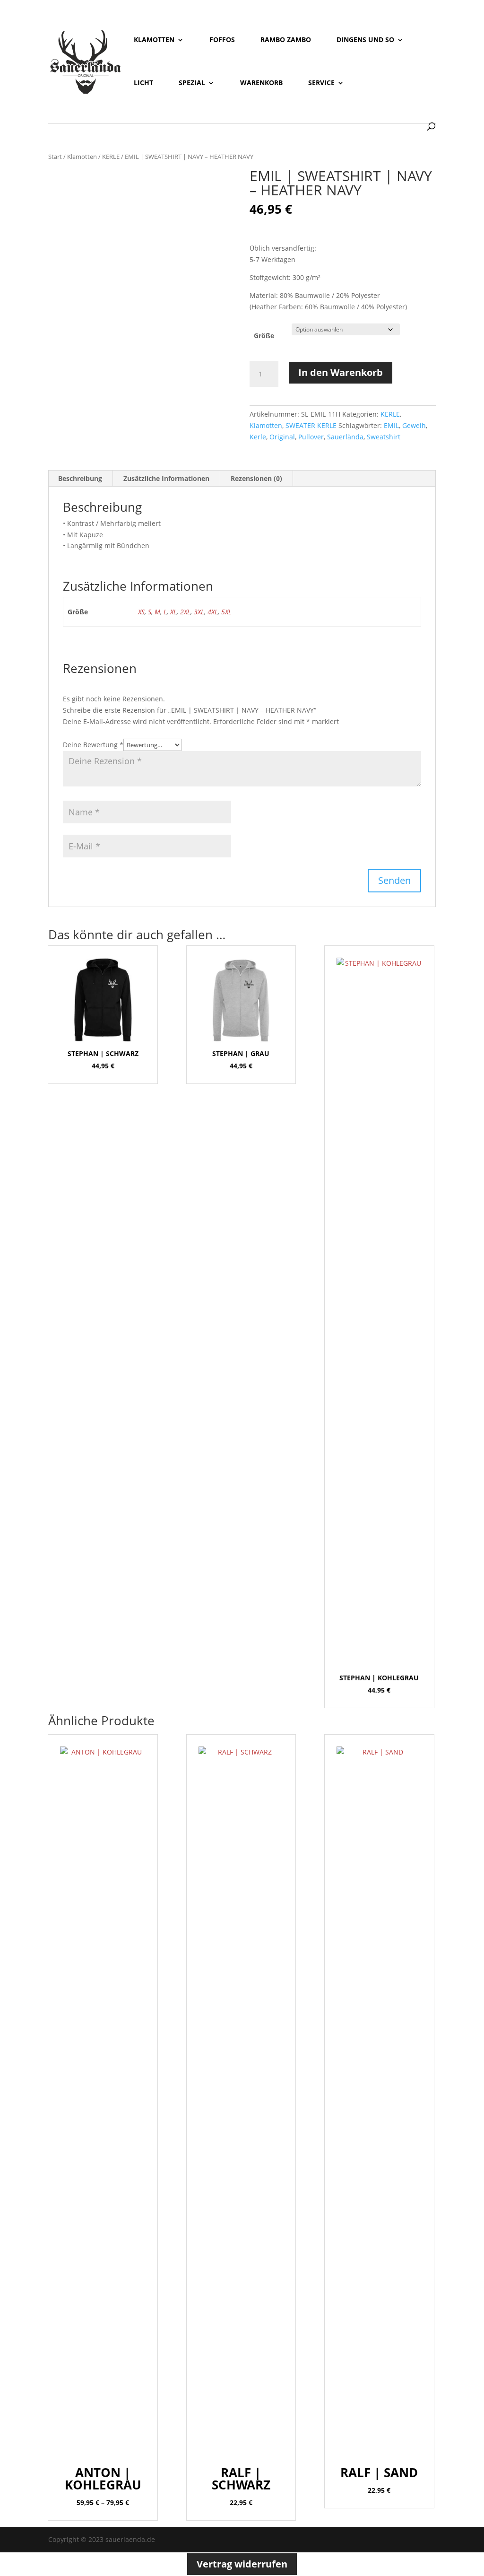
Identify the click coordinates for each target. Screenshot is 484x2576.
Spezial (192, 83)
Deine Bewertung (93, 745)
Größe (264, 336)
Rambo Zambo (286, 40)
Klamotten (154, 40)
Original (282, 437)
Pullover (311, 437)
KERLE (111, 157)
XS (141, 612)
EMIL (391, 425)
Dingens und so (365, 40)
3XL (199, 612)
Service (321, 83)
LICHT (143, 83)
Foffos (222, 40)
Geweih (414, 425)
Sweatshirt (384, 437)
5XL (226, 612)
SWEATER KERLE (311, 425)
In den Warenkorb (341, 372)
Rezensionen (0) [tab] (256, 478)
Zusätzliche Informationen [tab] (166, 478)
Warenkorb (261, 83)
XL (173, 612)
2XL (185, 612)
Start (55, 157)
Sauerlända (345, 437)
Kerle (258, 437)
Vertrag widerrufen (242, 2564)
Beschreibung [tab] (80, 478)
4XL (213, 612)
